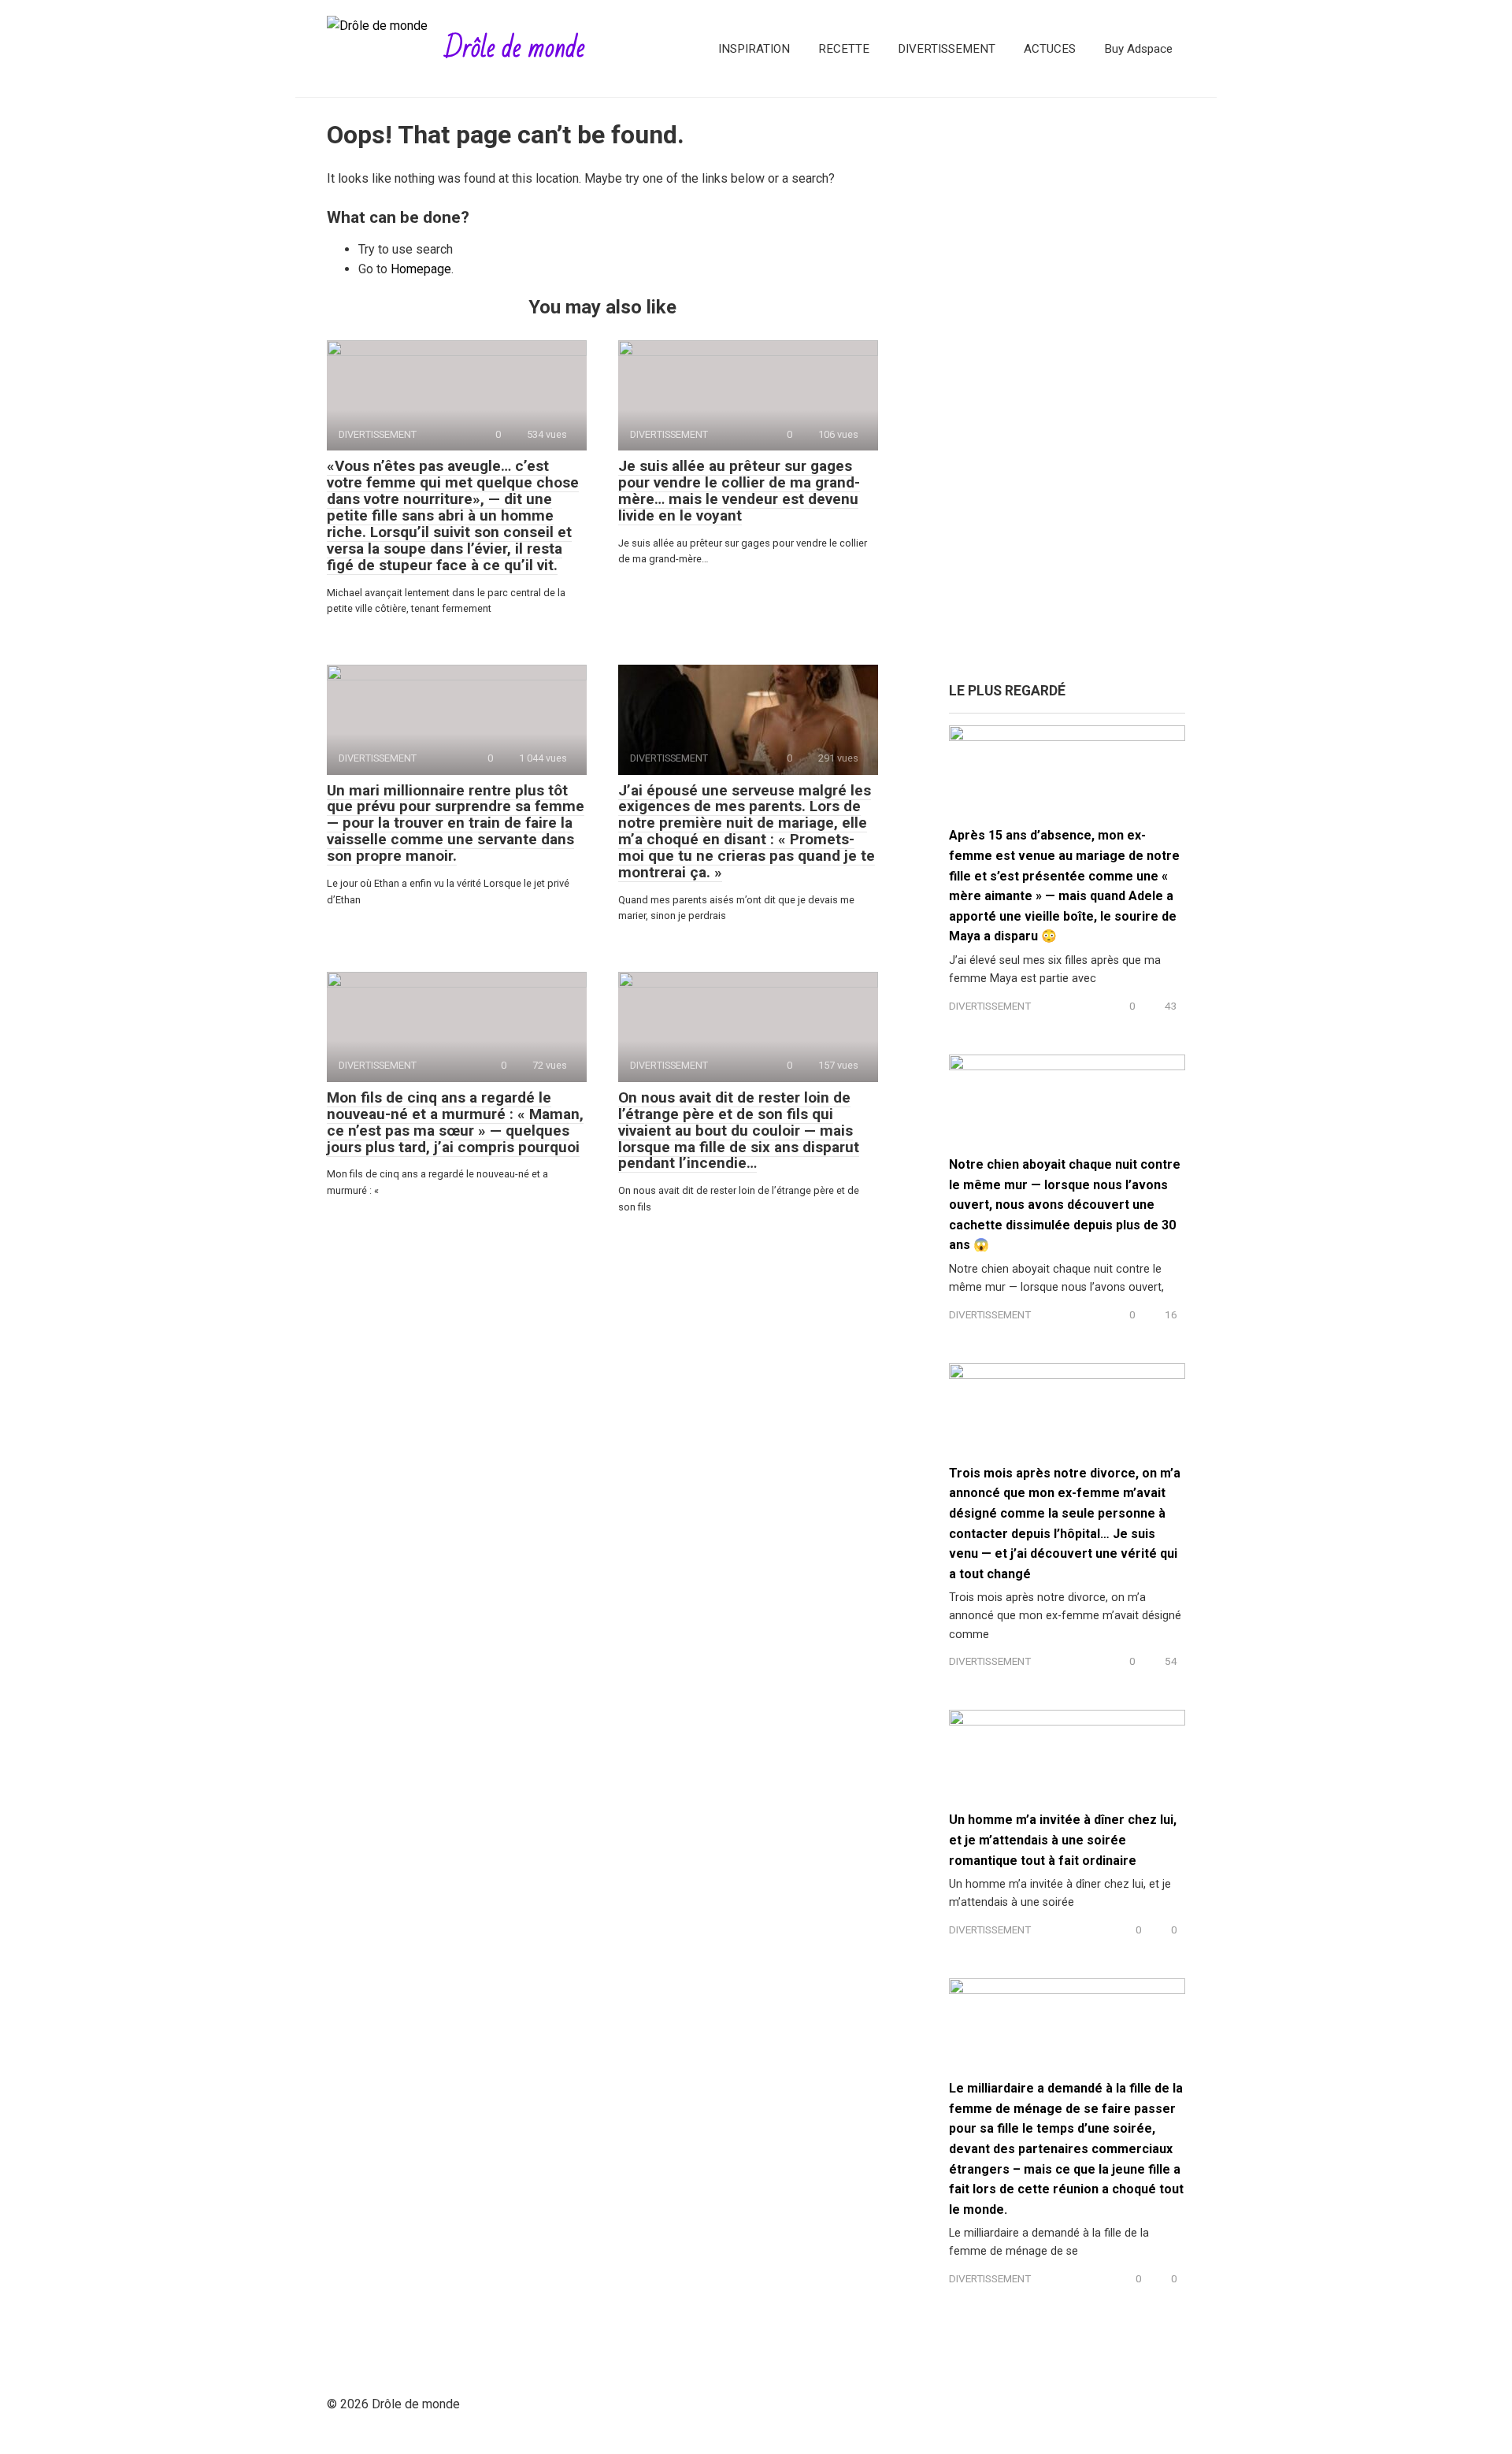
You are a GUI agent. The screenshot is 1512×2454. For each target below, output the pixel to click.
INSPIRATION (754, 49)
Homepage (421, 269)
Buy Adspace (1138, 49)
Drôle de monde (515, 48)
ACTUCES (1050, 49)
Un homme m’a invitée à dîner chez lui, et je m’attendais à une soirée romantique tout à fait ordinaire (1063, 1840)
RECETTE (844, 49)
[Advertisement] (1067, 398)
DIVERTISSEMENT (947, 49)
